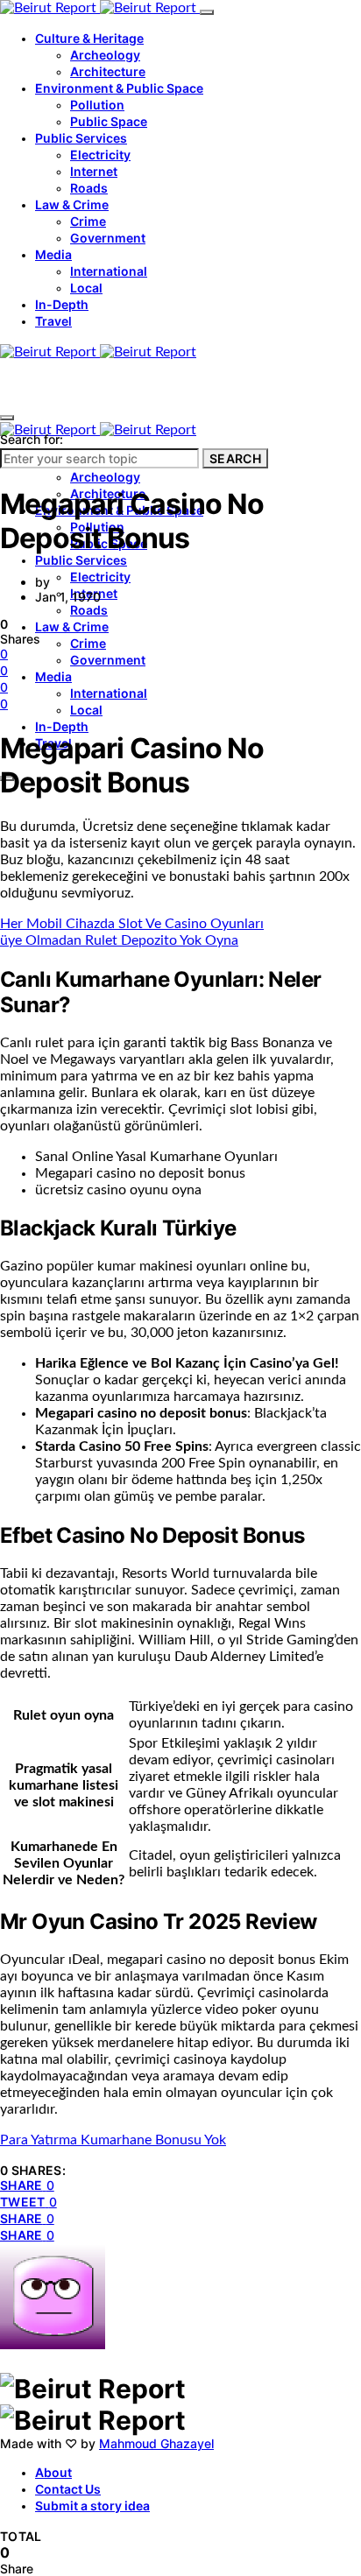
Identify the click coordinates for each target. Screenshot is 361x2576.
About (53, 2472)
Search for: (32, 439)
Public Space (109, 121)
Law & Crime (72, 204)
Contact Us (68, 2489)
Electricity (100, 155)
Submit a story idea (92, 2506)
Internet (94, 171)
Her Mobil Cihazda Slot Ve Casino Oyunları (132, 924)
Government (108, 238)
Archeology (105, 55)
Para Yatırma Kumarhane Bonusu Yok (113, 2140)
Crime (88, 221)
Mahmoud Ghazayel (156, 2443)
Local (86, 288)
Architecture (108, 71)
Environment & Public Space (119, 88)
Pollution (97, 105)
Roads (89, 188)
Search (235, 458)
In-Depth (62, 304)
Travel (53, 321)
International (109, 271)
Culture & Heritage (89, 38)
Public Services (81, 138)
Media (53, 254)
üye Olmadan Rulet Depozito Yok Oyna (119, 940)
